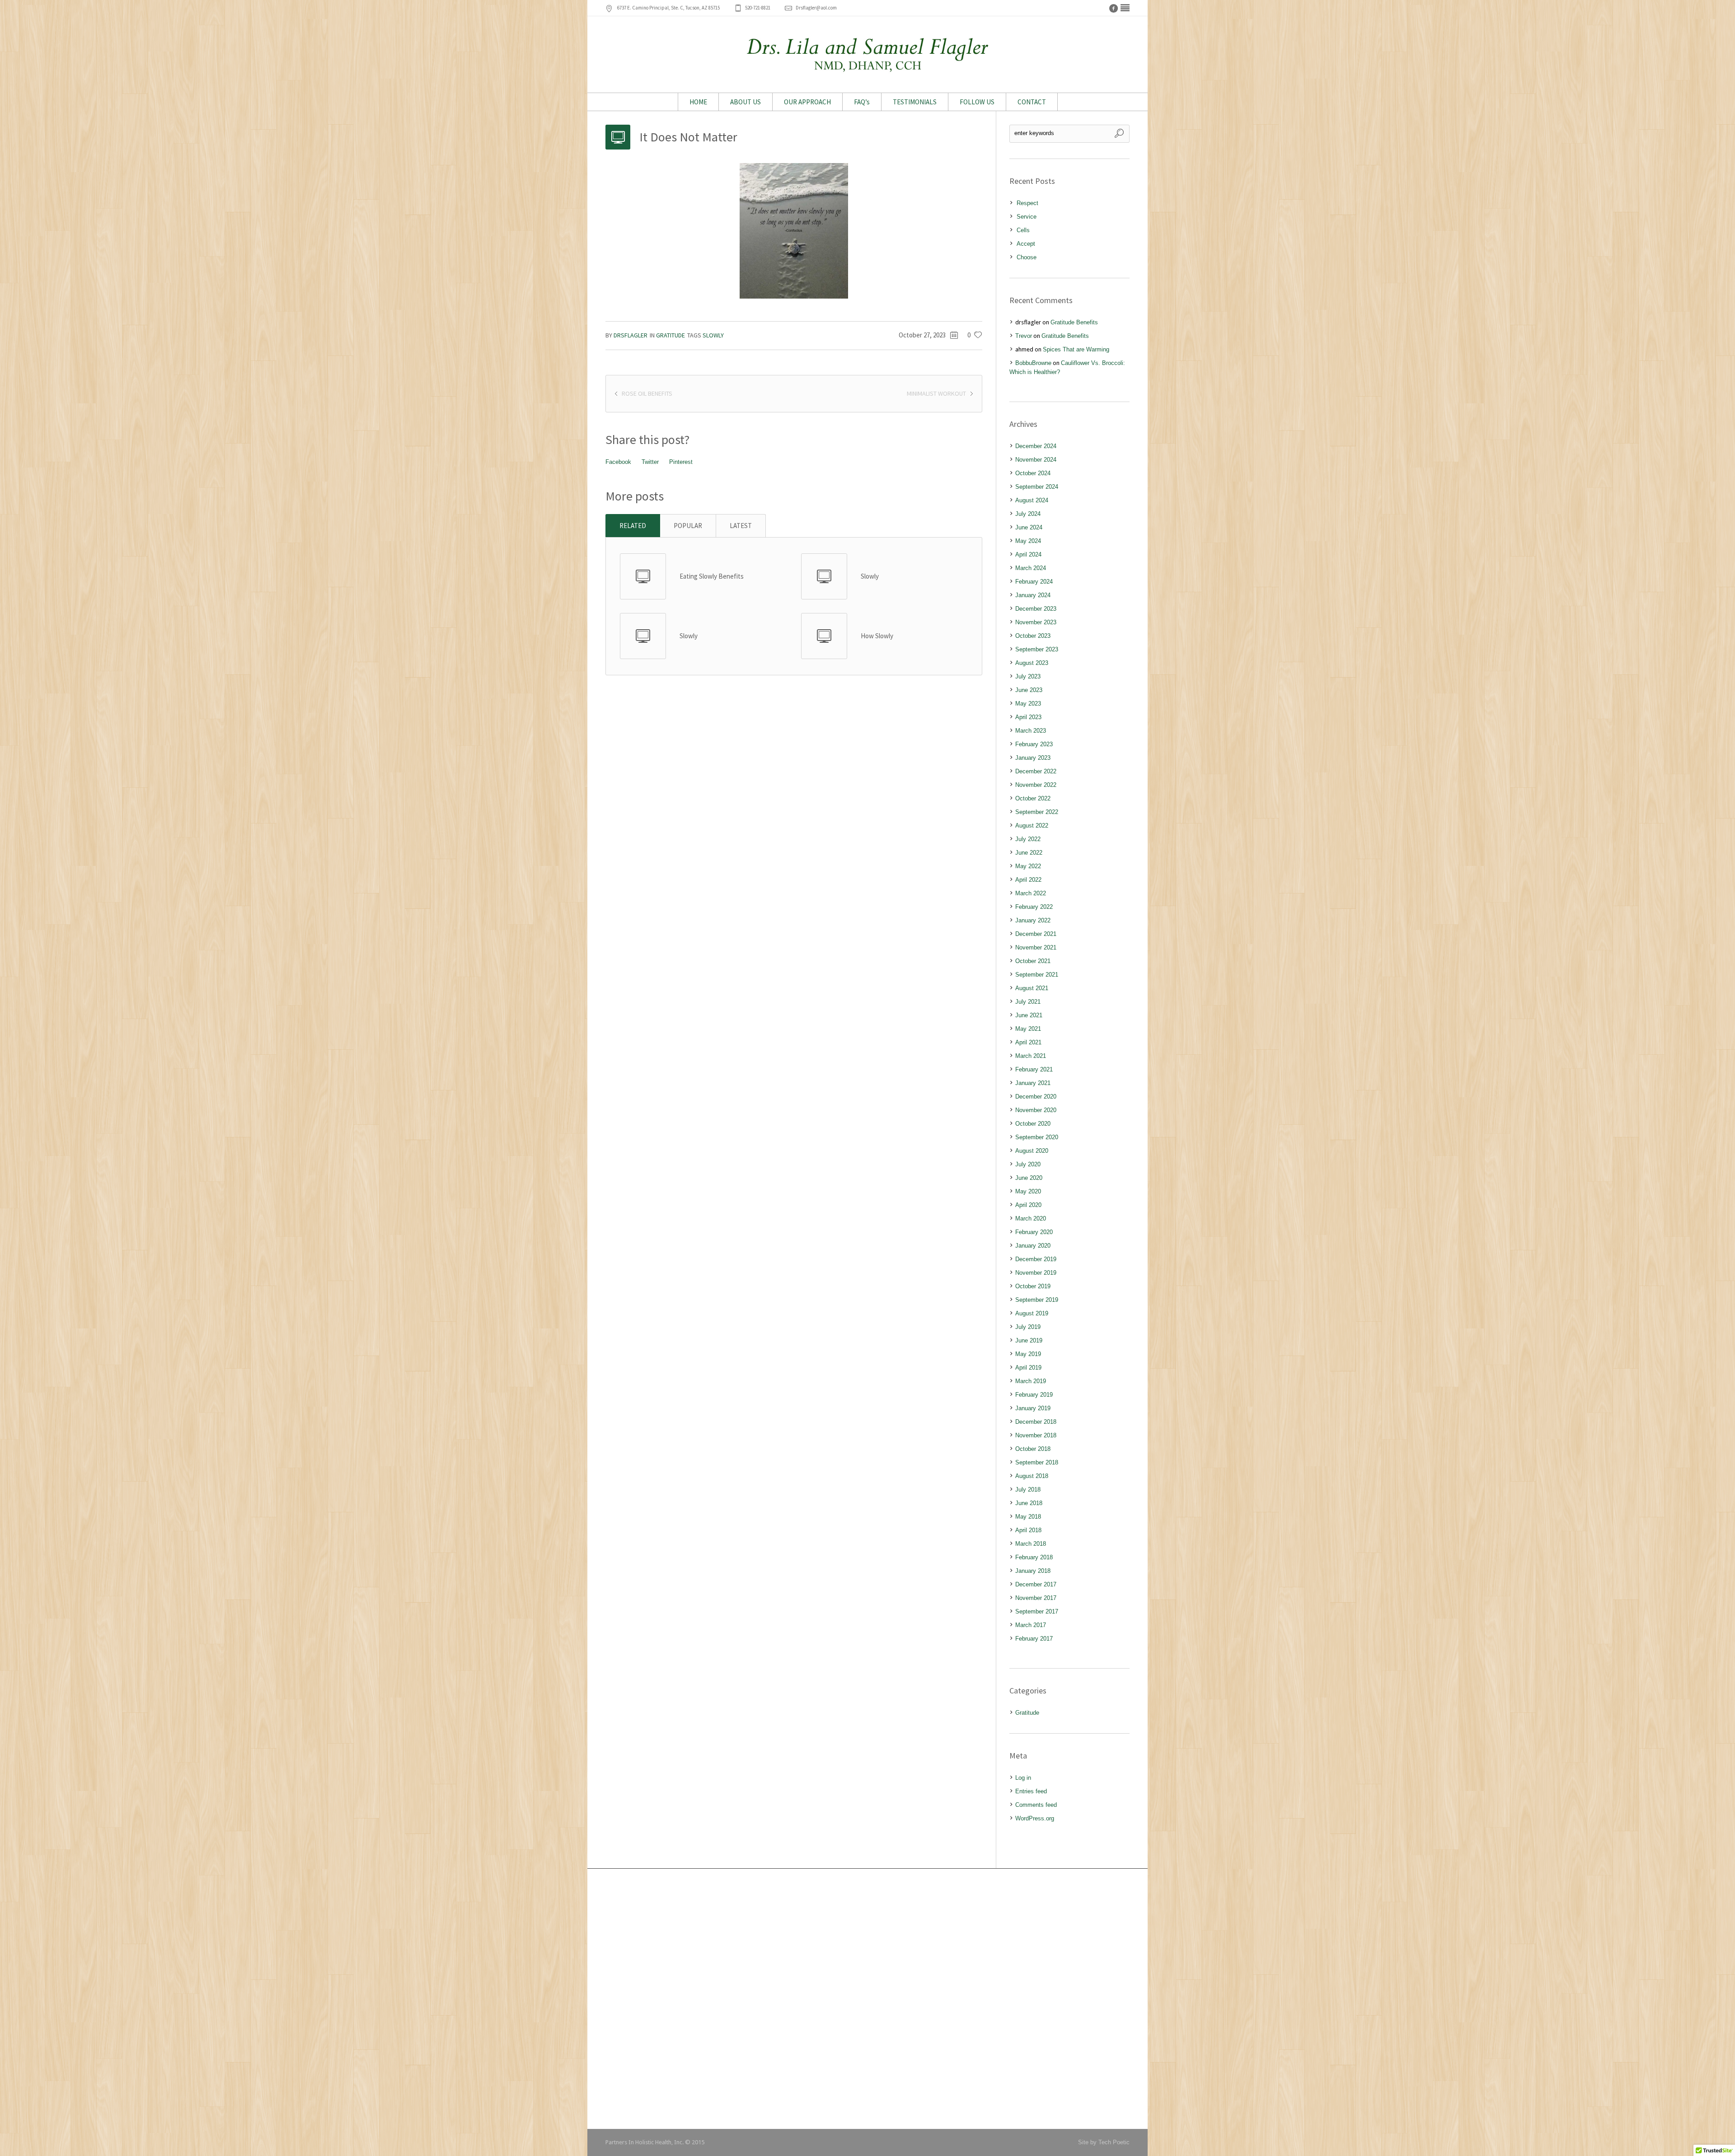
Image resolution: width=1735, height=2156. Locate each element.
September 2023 (1037, 649)
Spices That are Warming (1076, 349)
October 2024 (1033, 473)
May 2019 (1028, 1354)
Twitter (650, 462)
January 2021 (1033, 1083)
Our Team (988, 1913)
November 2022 (1036, 785)
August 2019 (1032, 1313)
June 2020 (1029, 1178)
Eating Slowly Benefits (712, 576)
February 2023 (1034, 744)
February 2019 (1034, 1395)
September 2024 (1037, 487)
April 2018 (1028, 1530)
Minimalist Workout (936, 393)
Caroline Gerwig (814, 1981)
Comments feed (1036, 1805)
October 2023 (1033, 636)
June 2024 (1029, 527)
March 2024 (1031, 568)
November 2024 (1036, 460)
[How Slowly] (824, 636)
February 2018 (1034, 1557)
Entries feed (1031, 1791)
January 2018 (1033, 1571)
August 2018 (1032, 1476)
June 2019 (1029, 1340)
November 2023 (1036, 622)
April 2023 (1028, 717)
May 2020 (1028, 1191)
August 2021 (1032, 988)
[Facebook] (1113, 8)
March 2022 (1031, 893)
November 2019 (1036, 1273)
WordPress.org (1035, 1818)
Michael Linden (813, 1940)
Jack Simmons (813, 1926)
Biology (985, 1981)
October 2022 (1033, 798)
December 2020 (1036, 1097)
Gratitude (671, 335)
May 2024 (1028, 541)
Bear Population (633, 2029)
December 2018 (1036, 1422)
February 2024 (1034, 582)
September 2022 (1037, 812)
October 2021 (1033, 961)
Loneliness (626, 1953)
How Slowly (877, 636)
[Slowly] (824, 576)
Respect (1027, 203)
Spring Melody (631, 2056)
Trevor (1024, 336)
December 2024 (1036, 446)
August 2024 (1032, 500)
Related (633, 526)
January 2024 (1033, 595)
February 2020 (1034, 1232)
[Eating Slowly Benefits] (643, 576)
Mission (985, 1926)
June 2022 (1029, 853)
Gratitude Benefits (1074, 322)
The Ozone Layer (634, 2043)
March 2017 (1031, 1625)
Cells (1023, 230)
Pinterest (681, 462)
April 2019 (1028, 1368)
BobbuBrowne (1033, 363)
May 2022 (1028, 866)
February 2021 (1034, 1069)
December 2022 (1036, 771)
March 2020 (1031, 1218)
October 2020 (1033, 1124)
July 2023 (1028, 676)
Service (1027, 217)
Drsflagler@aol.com (816, 8)
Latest (741, 526)
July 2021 (1028, 1002)
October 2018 (1033, 1449)
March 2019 (1031, 1381)
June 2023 (1029, 690)
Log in (1023, 1778)
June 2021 (1029, 1015)
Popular (688, 526)
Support (985, 1967)
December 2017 (1036, 1584)
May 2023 (1028, 704)
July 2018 (1028, 1490)
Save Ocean (628, 2097)
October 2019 (1033, 1286)
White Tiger (627, 1926)
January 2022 (1033, 920)
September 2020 (1037, 1137)
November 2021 (1036, 947)
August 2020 (1032, 1151)
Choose (1027, 257)
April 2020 (1028, 1205)
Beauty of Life (630, 1967)
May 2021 (1028, 1029)
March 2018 (1031, 1544)
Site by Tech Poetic (1104, 2142)
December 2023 (1036, 609)
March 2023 (1031, 731)
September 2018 (1037, 1462)
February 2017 (1034, 1639)
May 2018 (1028, 1517)
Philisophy (989, 1940)
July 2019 (1028, 1327)
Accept (1026, 244)
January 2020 (1033, 1246)
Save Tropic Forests (638, 2070)
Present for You (632, 1981)
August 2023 (1032, 663)
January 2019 (1033, 1408)
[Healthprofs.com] (1125, 8)
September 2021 (1037, 975)
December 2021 (1036, 934)
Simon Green (811, 1953)
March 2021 (1031, 1056)
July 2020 (1028, 1164)
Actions (985, 1953)
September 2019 (1037, 1300)
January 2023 (1033, 758)
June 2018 (1029, 1503)
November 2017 (1036, 1598)
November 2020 (1036, 1110)
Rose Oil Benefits (647, 393)
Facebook (618, 462)
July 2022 (1028, 839)
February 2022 (1034, 907)
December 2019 (1036, 1259)
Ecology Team (631, 2084)
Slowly (713, 335)
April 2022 (1028, 880)
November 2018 (1036, 1435)
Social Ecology (631, 1940)
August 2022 (1032, 825)
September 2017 (1037, 1611)
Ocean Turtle (629, 1913)
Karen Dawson (812, 1913)
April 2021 (1028, 1042)
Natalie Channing (816, 1967)
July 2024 (1028, 514)
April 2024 (1028, 554)
